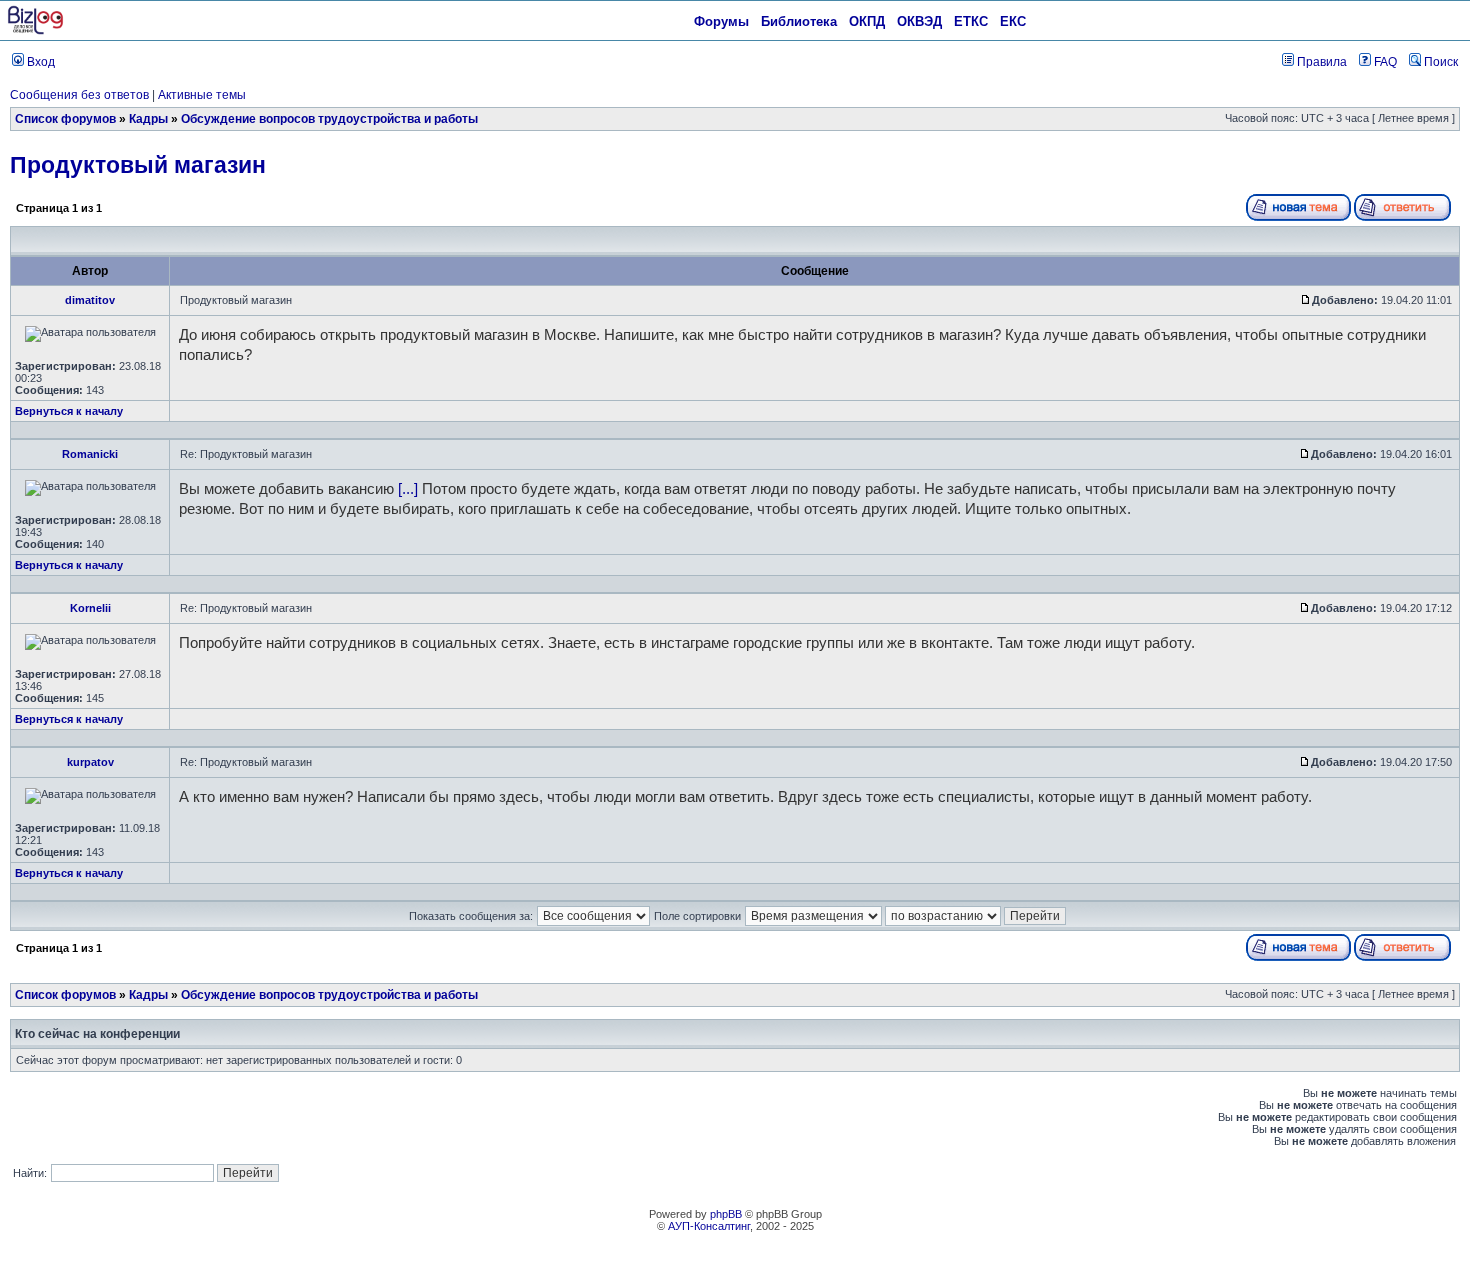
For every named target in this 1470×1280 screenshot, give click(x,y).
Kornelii (90, 608)
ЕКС (1013, 21)
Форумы (721, 21)
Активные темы (202, 95)
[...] (408, 489)
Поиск (1439, 62)
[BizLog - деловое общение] (35, 31)
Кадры (148, 119)
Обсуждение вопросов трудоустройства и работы (329, 119)
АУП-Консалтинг (709, 1226)
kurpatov (90, 762)
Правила (1320, 62)
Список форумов (65, 119)
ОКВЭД (919, 21)
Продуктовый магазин (138, 165)
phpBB (726, 1214)
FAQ (1384, 62)
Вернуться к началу (69, 411)
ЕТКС (971, 21)
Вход (39, 62)
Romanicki (90, 454)
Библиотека (799, 21)
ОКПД (867, 21)
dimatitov (90, 300)
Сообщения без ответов (79, 95)
